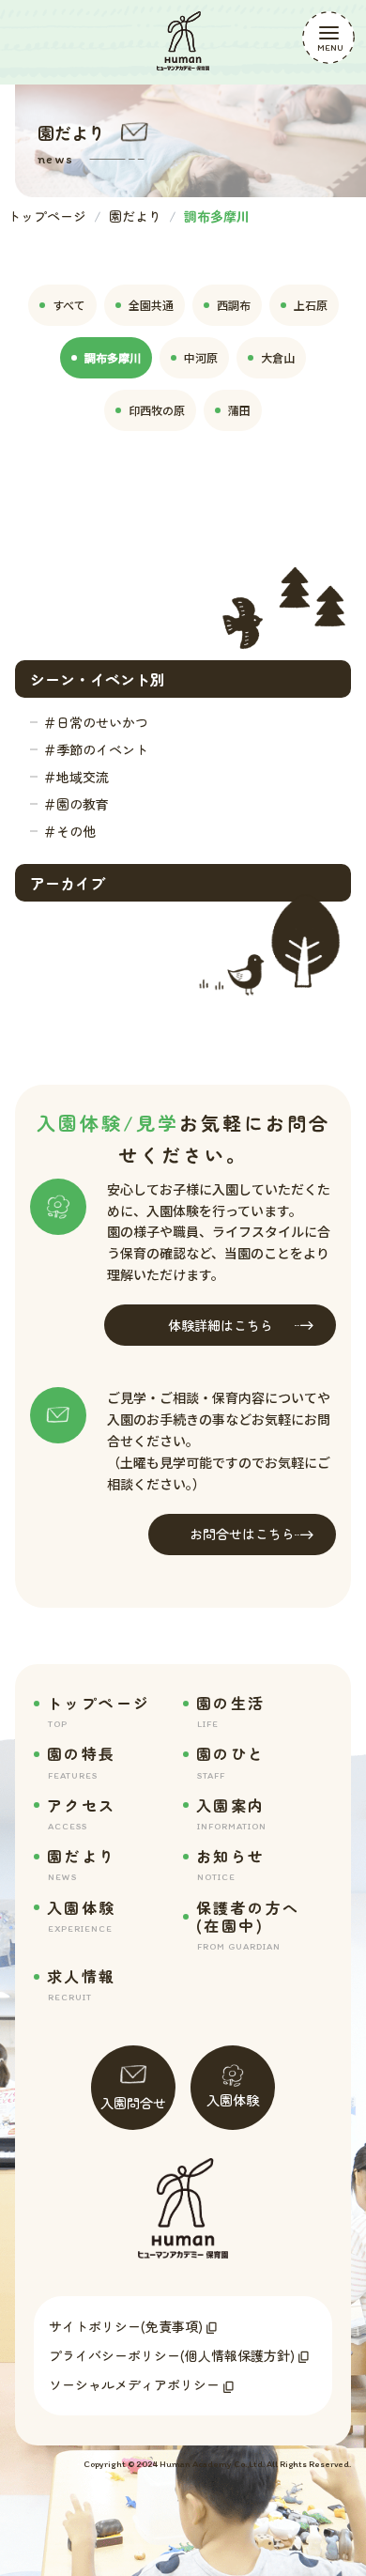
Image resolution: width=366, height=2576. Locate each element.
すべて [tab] (69, 305)
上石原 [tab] (311, 305)
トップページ (47, 216)
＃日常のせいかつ (96, 722)
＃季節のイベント (96, 749)
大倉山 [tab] (278, 357)
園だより (135, 216)
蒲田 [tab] (239, 410)
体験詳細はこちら (221, 1325)
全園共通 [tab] (151, 305)
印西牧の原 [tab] (157, 410)
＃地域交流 (76, 777)
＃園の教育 (76, 804)
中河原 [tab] (201, 357)
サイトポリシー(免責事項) (126, 2326)
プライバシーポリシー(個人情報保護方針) (172, 2355)
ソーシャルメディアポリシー (134, 2384)
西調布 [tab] (234, 305)
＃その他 (69, 831)
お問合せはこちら (242, 1534)
